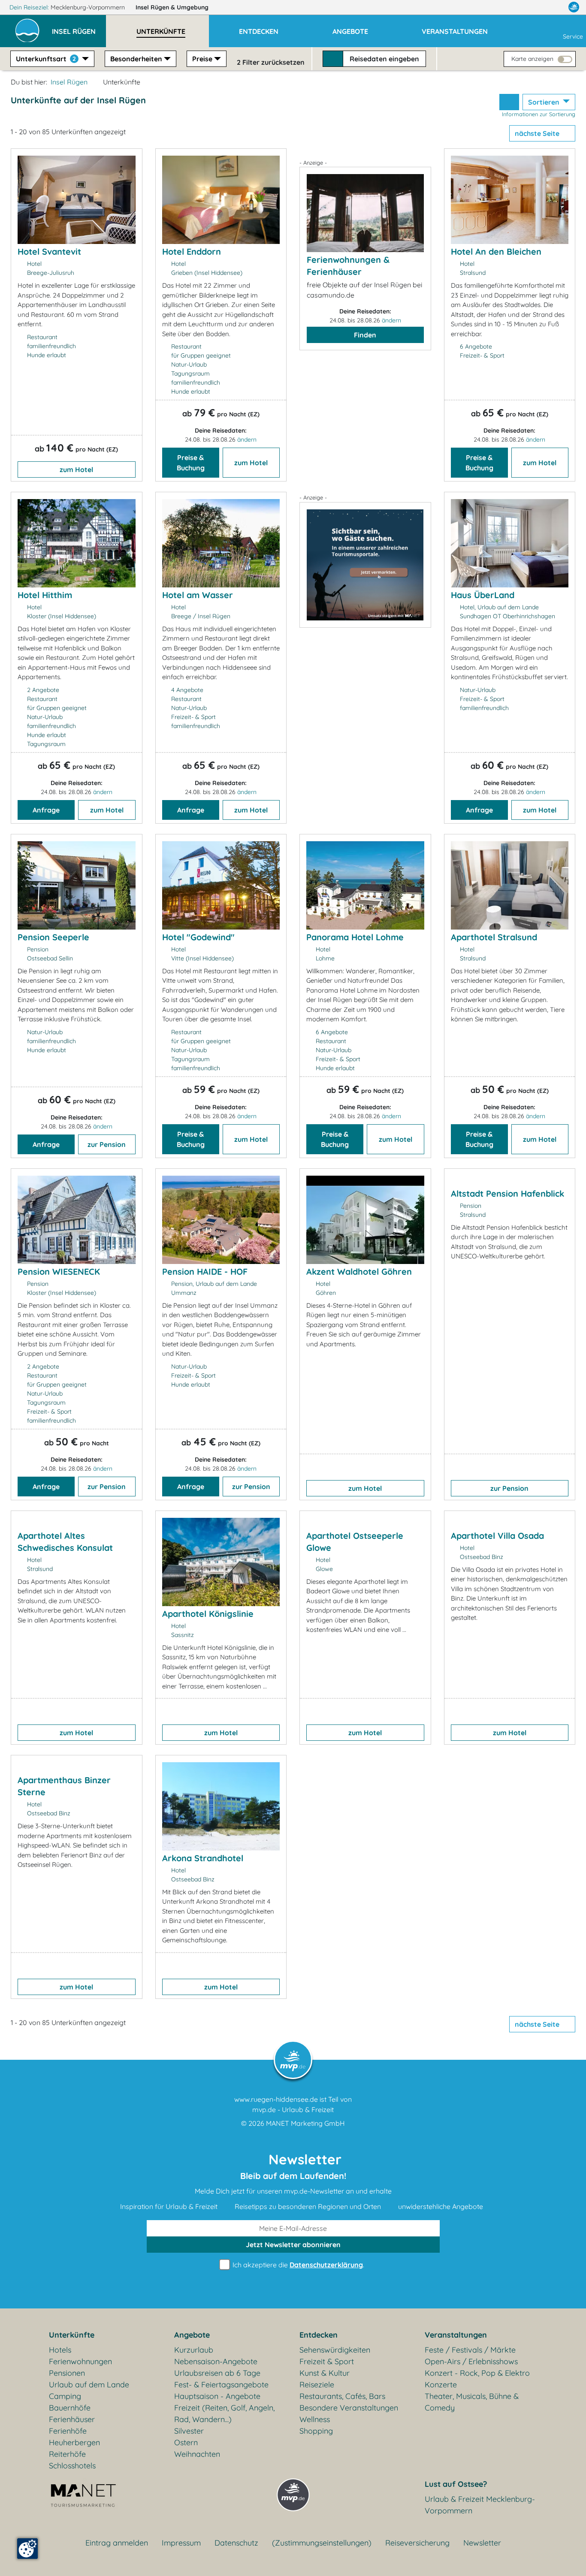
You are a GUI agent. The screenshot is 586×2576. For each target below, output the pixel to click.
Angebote (192, 2335)
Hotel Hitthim (45, 595)
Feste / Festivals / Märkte (470, 2350)
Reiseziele (317, 2385)
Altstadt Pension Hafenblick (507, 1193)
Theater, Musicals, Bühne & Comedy (472, 2402)
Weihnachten (197, 2454)
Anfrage (46, 810)
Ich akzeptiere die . (298, 2265)
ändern (247, 439)
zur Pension (107, 1144)
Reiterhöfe (67, 2454)
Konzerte (441, 2385)
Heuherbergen (74, 2442)
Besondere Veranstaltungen (349, 2408)
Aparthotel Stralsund (494, 937)
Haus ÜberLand (483, 595)
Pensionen (67, 2373)
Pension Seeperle (53, 937)
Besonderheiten (136, 59)
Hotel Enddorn (192, 251)
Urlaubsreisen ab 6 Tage (217, 2373)
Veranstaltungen (456, 2335)
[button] (79, 27)
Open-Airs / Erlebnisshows (471, 2361)
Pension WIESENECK (59, 1271)
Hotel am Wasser (198, 595)
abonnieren (293, 2245)
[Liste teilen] (509, 102)
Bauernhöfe (70, 2408)
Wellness (315, 2419)
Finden (365, 335)
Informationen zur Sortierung (539, 114)
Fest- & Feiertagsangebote (221, 2385)
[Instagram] (556, 7)
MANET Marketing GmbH (305, 2123)
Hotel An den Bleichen (496, 251)
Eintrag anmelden (117, 2543)
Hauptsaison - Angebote (217, 2396)
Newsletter (482, 2543)
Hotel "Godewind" (198, 937)
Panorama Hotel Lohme (355, 937)
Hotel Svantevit (49, 251)
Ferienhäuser (72, 2419)
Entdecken (319, 2335)
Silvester (189, 2431)
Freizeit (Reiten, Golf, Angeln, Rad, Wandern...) (224, 2413)
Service (573, 36)
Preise (202, 59)
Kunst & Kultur (325, 2373)
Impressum (181, 2543)
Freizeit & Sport (327, 2361)
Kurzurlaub (194, 2350)
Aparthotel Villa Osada (497, 1536)
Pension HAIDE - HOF (205, 1271)
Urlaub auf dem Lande (89, 2385)
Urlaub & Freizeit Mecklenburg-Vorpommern (480, 2505)
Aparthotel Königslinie (208, 1614)
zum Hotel (76, 469)
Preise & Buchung (191, 463)
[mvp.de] (574, 7)
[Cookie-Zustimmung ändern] (27, 2549)
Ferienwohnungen (80, 2361)
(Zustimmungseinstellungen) (322, 2543)
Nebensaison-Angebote (216, 2361)
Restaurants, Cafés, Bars (342, 2396)
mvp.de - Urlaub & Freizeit (293, 2110)
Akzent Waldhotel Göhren (359, 1271)
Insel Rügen (172, 7)
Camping (65, 2396)
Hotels (60, 2350)
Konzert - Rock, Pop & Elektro (477, 2373)
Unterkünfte (72, 2335)
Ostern (186, 2442)
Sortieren (545, 102)
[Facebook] (536, 7)
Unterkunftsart (46, 59)
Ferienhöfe (68, 2431)
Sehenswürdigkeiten (335, 2350)
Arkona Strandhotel (203, 1858)
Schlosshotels (72, 2466)
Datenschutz (236, 2543)
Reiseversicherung (417, 2543)
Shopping (316, 2431)
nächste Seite (538, 133)
